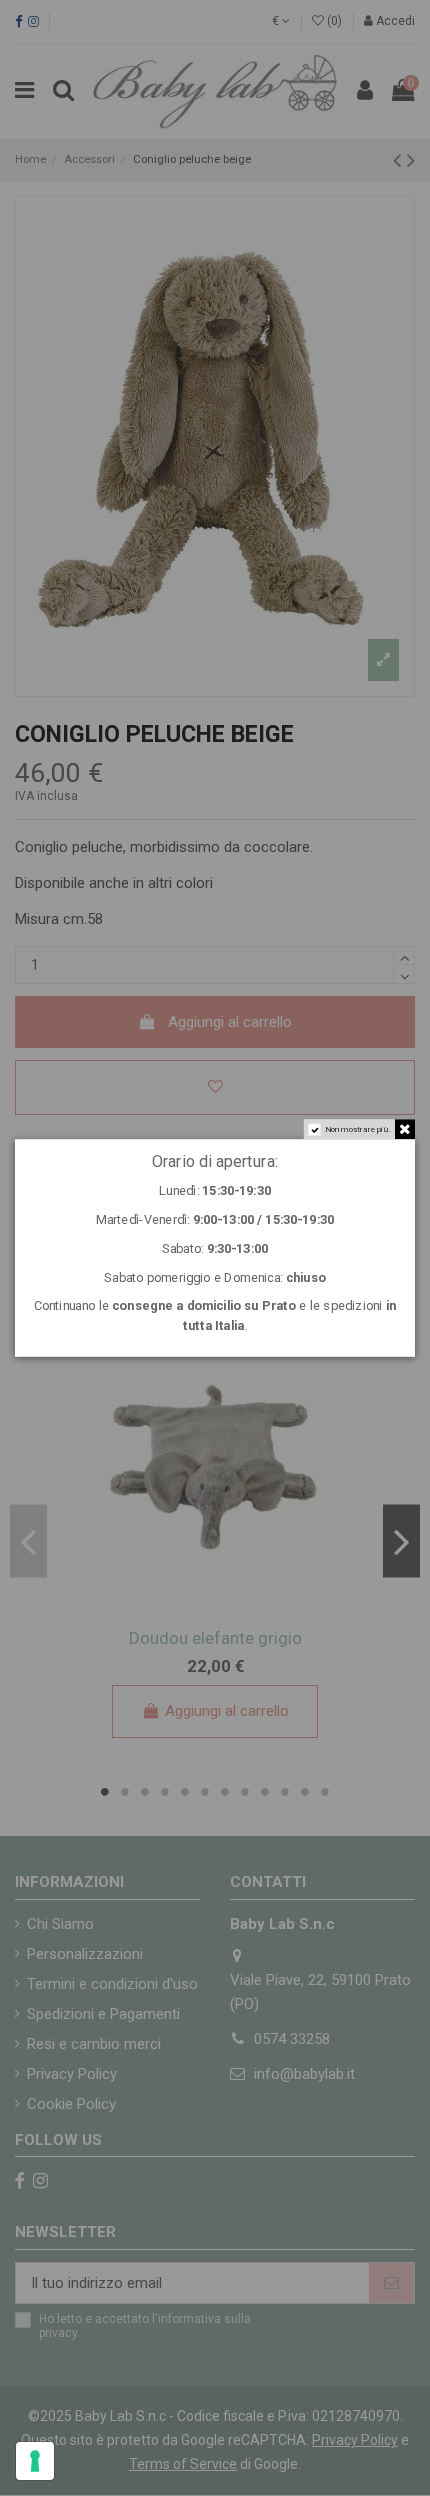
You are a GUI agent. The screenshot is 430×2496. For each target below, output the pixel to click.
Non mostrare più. (358, 1129)
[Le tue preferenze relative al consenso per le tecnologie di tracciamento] (35, 2461)
